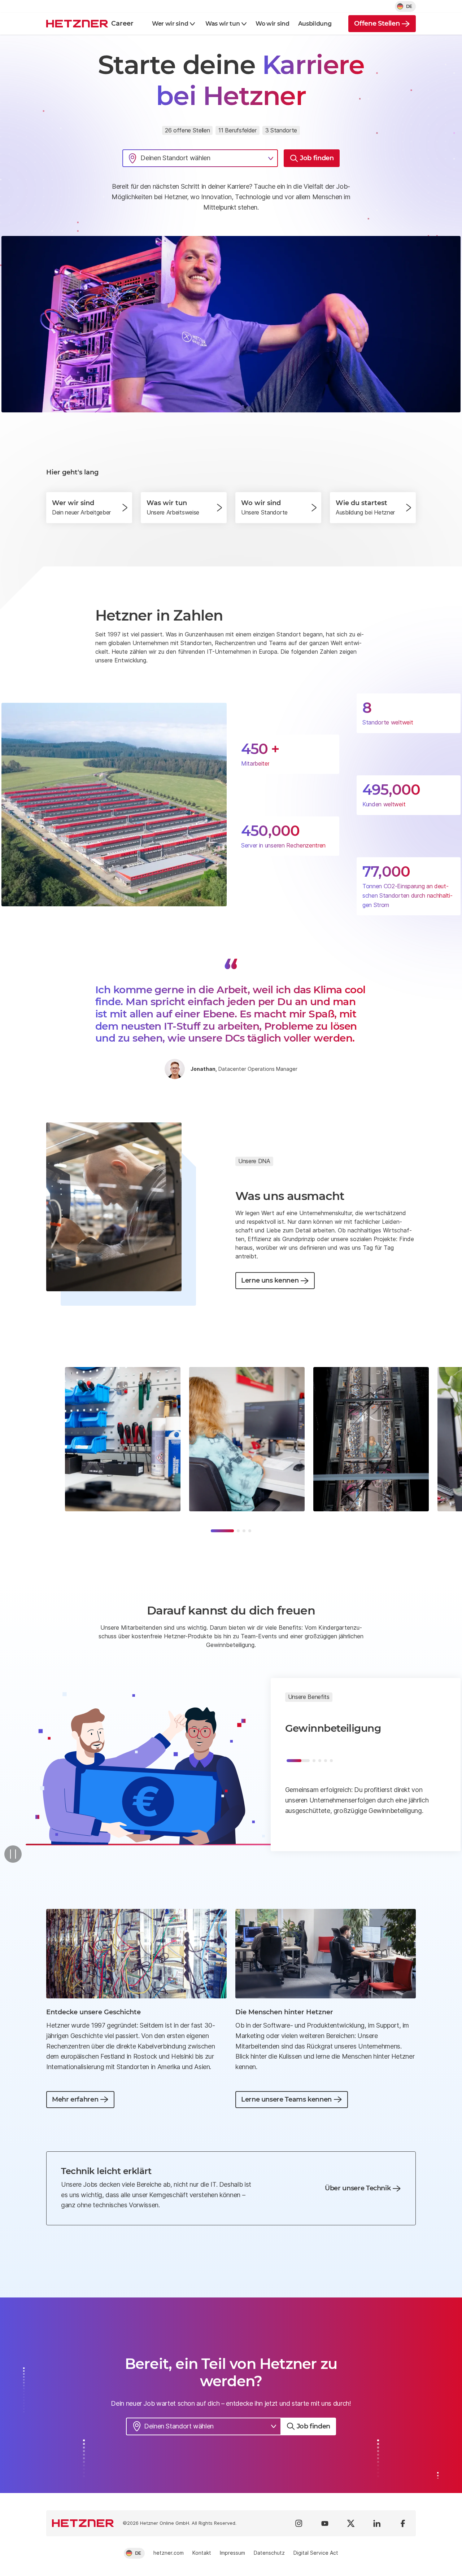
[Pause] (13, 1854)
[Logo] (83, 2523)
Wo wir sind (272, 24)
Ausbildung (315, 24)
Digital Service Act (316, 2553)
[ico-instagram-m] (299, 2523)
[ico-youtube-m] (325, 2523)
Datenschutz (269, 2553)
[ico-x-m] (351, 2523)
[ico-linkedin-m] (377, 2523)
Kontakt (202, 2553)
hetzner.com (169, 2553)
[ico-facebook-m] (403, 2523)
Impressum (232, 2553)
